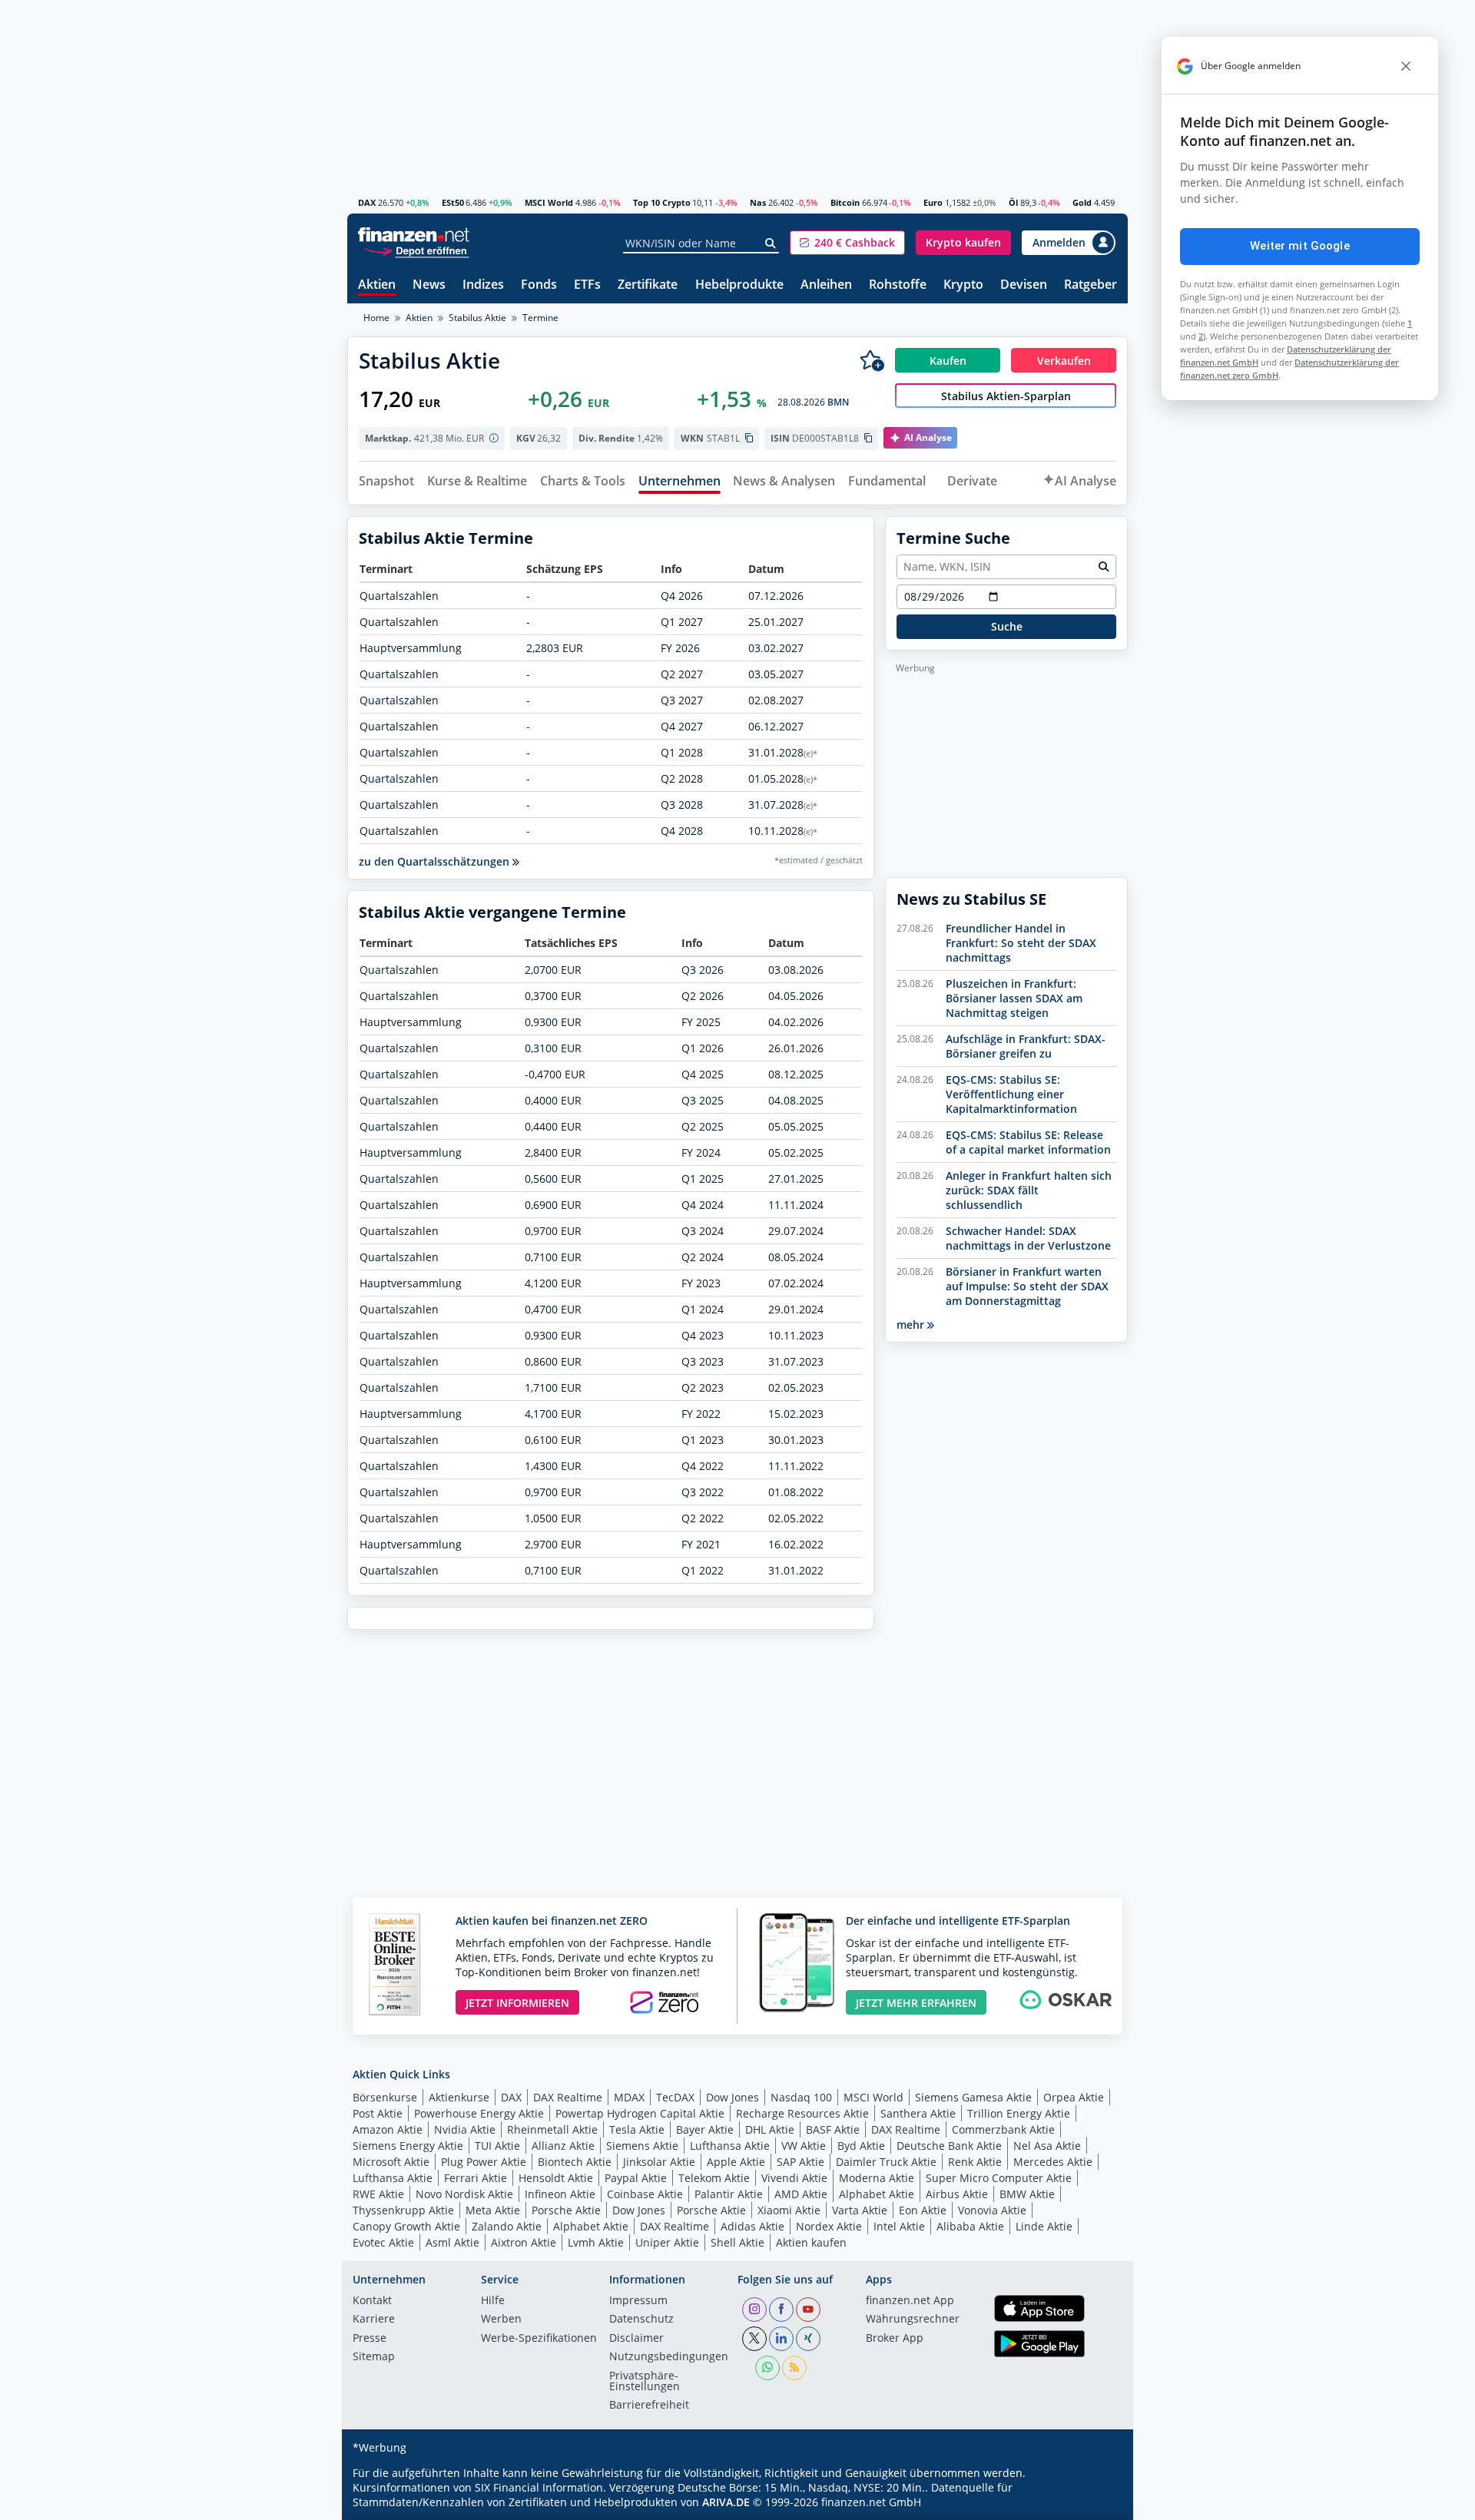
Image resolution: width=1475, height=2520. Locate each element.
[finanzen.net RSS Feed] (794, 2368)
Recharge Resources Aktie (802, 2113)
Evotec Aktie (383, 2242)
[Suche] (771, 243)
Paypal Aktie (636, 2178)
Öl (1013, 202)
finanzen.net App (910, 2301)
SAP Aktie (800, 2162)
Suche (1007, 626)
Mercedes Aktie (1053, 2162)
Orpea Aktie (1074, 2097)
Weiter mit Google (1300, 246)
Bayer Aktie (705, 2129)
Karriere (374, 2320)
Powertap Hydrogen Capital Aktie (640, 2113)
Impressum (638, 2301)
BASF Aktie (833, 2129)
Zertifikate (648, 285)
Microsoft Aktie (391, 2162)
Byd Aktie (861, 2146)
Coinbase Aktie (645, 2194)
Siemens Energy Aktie (408, 2146)
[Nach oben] (1096, 2503)
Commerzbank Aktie (1003, 2129)
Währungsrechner (913, 2320)
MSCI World (549, 202)
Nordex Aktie (829, 2226)
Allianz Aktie (563, 2146)
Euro (933, 202)
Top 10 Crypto (662, 202)
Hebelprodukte (739, 285)
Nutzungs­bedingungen (669, 2357)
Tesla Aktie (637, 2129)
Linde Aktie (1044, 2226)
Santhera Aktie (918, 2113)
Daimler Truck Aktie (886, 2162)
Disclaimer (636, 2339)
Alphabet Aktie (877, 2194)
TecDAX (675, 2097)
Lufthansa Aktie (730, 2146)
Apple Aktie (736, 2162)
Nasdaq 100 (801, 2097)
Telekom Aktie (714, 2178)
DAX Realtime (568, 2097)
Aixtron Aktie (524, 2242)
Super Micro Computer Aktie (999, 2178)
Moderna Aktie (877, 2178)
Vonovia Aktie (992, 2210)
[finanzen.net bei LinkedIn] (781, 2339)
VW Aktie (804, 2146)
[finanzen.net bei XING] (808, 2339)
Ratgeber (1091, 285)
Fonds (539, 285)
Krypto (963, 285)
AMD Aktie (801, 2194)
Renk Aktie (975, 2162)
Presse (370, 2339)
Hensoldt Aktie (556, 2178)
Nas (758, 202)
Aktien (377, 285)
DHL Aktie (770, 2129)
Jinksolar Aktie (659, 2162)
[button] (847, 243)
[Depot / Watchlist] (872, 360)
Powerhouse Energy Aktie (479, 2113)
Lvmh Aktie (596, 2242)
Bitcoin (845, 202)
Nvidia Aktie (465, 2129)
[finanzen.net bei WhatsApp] (767, 2368)
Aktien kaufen (811, 2242)
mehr (912, 1325)
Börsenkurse (385, 2097)
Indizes (483, 285)
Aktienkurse (459, 2097)
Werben (501, 2320)
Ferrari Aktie (476, 2178)
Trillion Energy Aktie (1019, 2113)
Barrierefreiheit (649, 2406)
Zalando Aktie (507, 2226)
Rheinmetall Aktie (552, 2129)
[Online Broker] (416, 250)
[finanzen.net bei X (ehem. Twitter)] (754, 2339)
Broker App (895, 2339)
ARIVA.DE (726, 2502)
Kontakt (372, 2301)
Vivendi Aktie (794, 2178)
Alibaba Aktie (970, 2226)
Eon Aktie (923, 2210)
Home (376, 318)
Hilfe (493, 2301)
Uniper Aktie (667, 2242)
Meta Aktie (493, 2210)
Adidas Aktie (752, 2226)
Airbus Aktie (957, 2194)
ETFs (587, 285)
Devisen (1024, 285)
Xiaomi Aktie (789, 2210)
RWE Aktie (378, 2194)
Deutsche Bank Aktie (949, 2146)
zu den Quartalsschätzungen (436, 861)
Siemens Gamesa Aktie (973, 2097)
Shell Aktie (737, 2242)
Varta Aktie (860, 2210)
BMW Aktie (1027, 2194)
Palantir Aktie (729, 2194)
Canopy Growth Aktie (406, 2226)
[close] (1406, 66)
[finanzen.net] (414, 235)
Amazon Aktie (388, 2129)
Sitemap (374, 2357)
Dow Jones (733, 2097)
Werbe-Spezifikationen (539, 2339)
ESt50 (453, 202)
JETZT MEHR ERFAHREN (916, 2003)
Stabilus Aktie (477, 318)
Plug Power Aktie (484, 2162)
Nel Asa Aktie (1047, 2146)
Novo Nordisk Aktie (464, 2194)
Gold (1082, 202)
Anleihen (826, 285)
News (429, 285)
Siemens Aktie (642, 2146)
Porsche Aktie (566, 2210)
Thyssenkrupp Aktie (403, 2210)
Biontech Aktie (575, 2162)
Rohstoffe (898, 285)
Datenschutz (641, 2320)
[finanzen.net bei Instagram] (754, 2310)
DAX (367, 202)
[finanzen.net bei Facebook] (781, 2310)
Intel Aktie (899, 2226)
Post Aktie (378, 2113)
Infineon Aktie (560, 2194)
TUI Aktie (497, 2146)
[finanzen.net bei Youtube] (808, 2310)
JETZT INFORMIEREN (517, 2003)
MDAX (629, 2097)
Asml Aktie (452, 2242)
